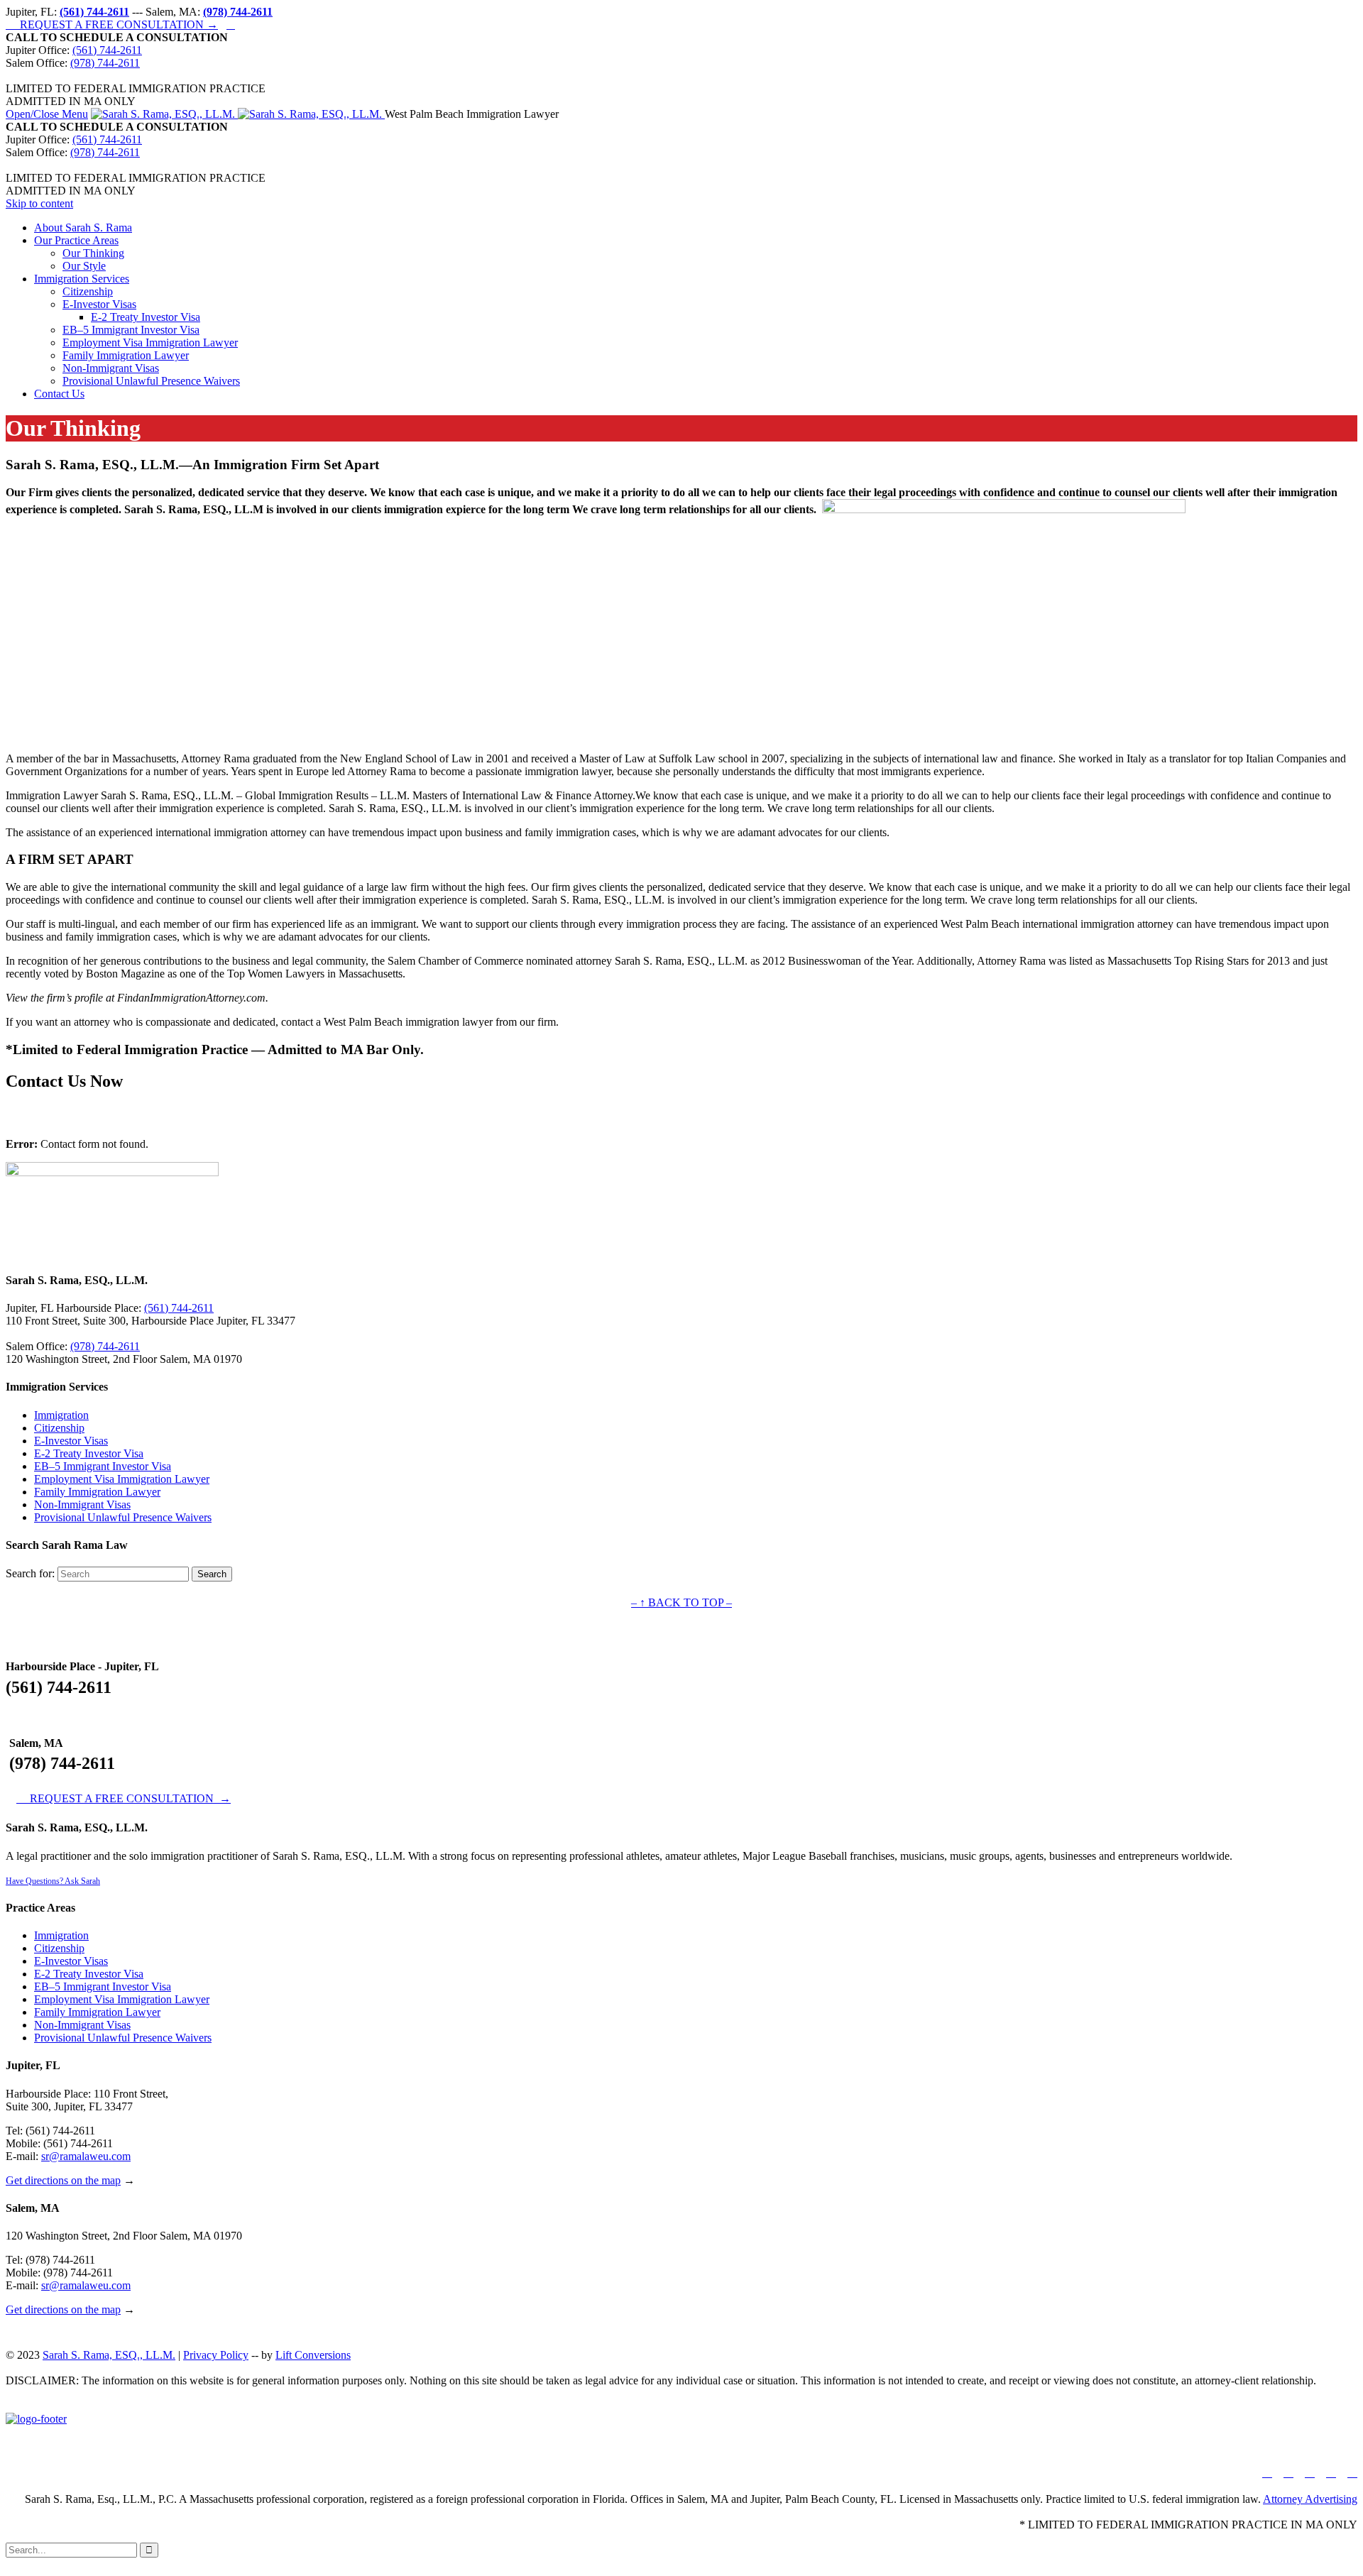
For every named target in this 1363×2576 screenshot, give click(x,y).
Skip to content (39, 203)
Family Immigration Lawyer (97, 1492)
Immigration (61, 1415)
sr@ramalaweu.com (86, 2156)
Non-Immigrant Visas (82, 1505)
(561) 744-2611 (107, 50)
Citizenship (59, 1428)
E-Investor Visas (71, 1441)
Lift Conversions (313, 2355)
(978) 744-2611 (105, 63)
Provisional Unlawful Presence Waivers (123, 1517)
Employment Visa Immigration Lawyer (122, 1479)
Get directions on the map (63, 2180)
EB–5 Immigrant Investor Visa (103, 1466)
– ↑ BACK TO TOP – (681, 1602)
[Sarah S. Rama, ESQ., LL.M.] (238, 114)
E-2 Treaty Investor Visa (89, 1453)
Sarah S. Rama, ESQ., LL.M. (109, 2355)
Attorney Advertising (1310, 2499)
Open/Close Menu (47, 114)
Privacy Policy (216, 2355)
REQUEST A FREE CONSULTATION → (112, 24)
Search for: (30, 1573)
